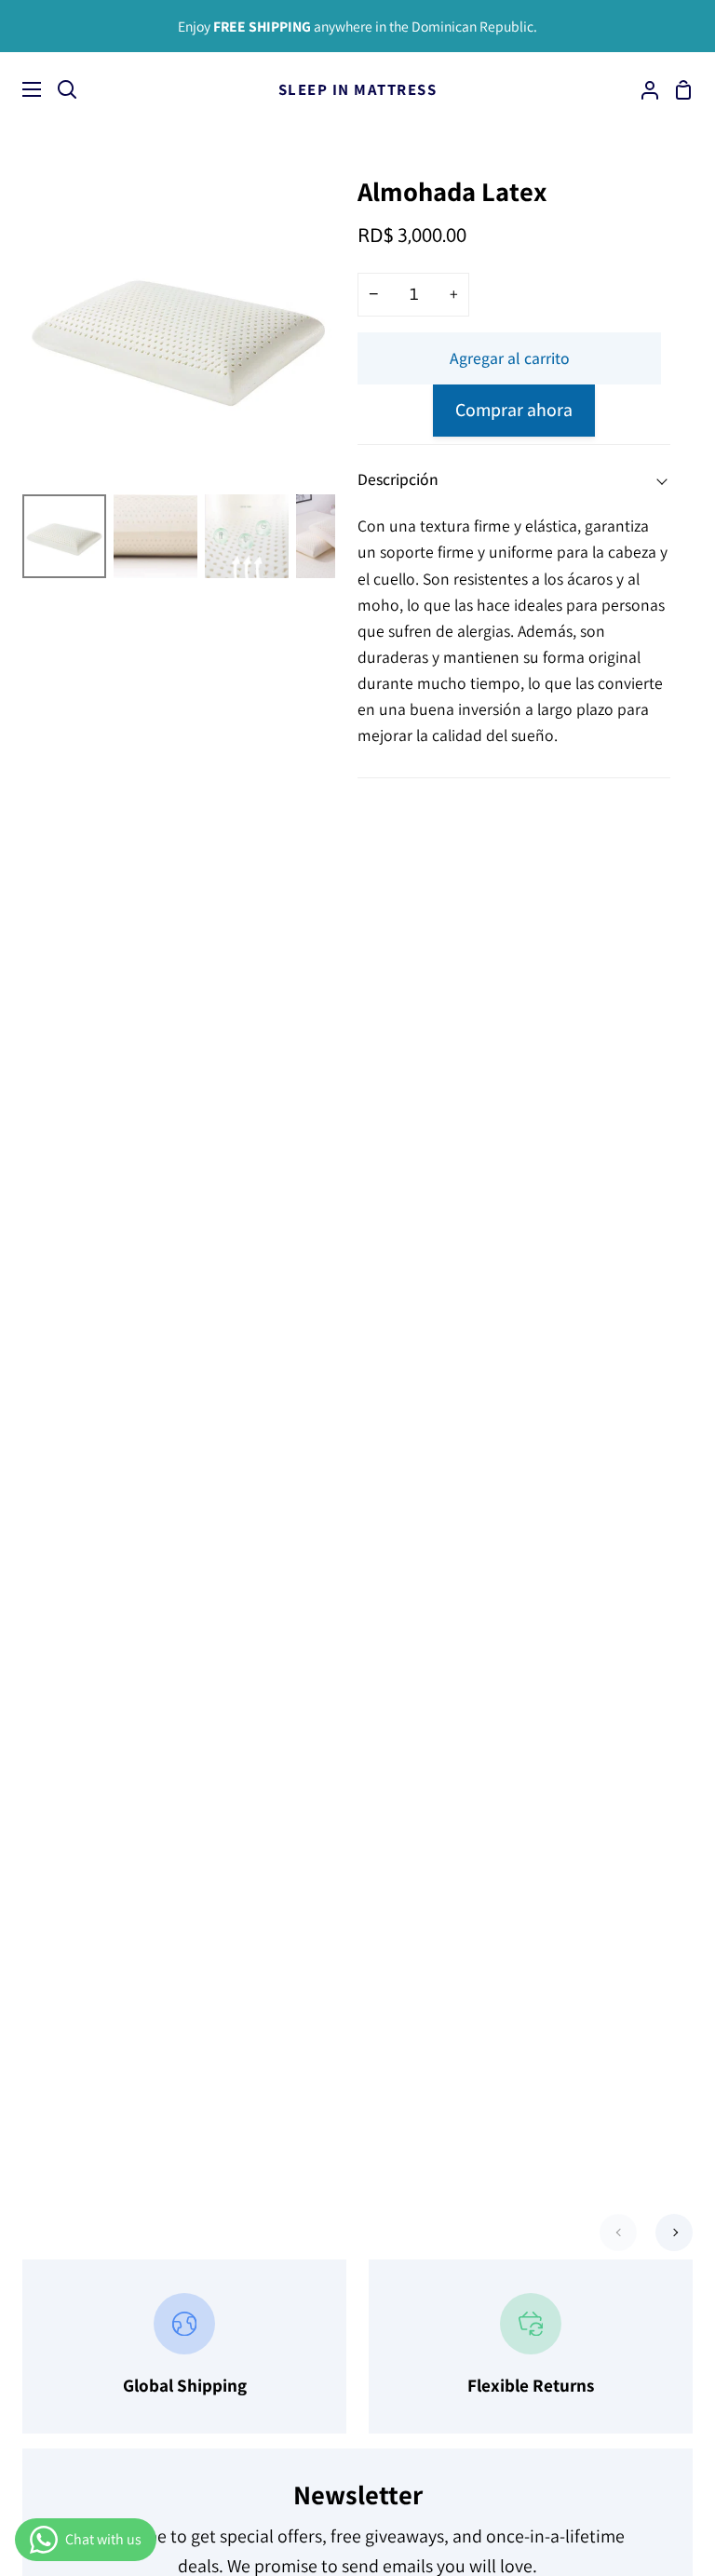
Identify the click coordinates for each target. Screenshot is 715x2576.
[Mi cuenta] (642, 89)
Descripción (398, 479)
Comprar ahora (514, 410)
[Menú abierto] (21, 89)
